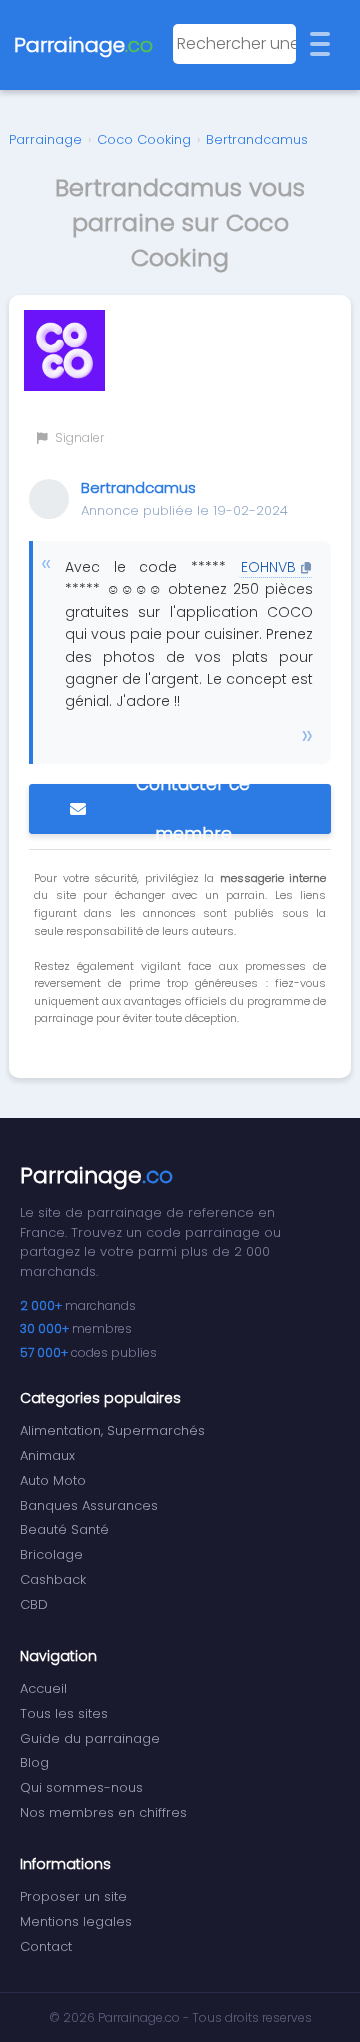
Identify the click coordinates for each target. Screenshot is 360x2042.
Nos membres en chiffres (103, 1812)
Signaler (78, 437)
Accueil (43, 1688)
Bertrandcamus (257, 139)
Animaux (47, 1455)
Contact (46, 1946)
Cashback (53, 1579)
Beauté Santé (64, 1529)
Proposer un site (73, 1896)
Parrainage (45, 139)
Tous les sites (64, 1713)
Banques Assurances (89, 1505)
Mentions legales (76, 1921)
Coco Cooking (144, 139)
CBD (34, 1604)
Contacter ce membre (193, 809)
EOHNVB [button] (268, 567)
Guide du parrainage (90, 1738)
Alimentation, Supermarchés (112, 1430)
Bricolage (51, 1554)
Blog (34, 1762)
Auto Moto (53, 1480)
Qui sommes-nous (81, 1787)
